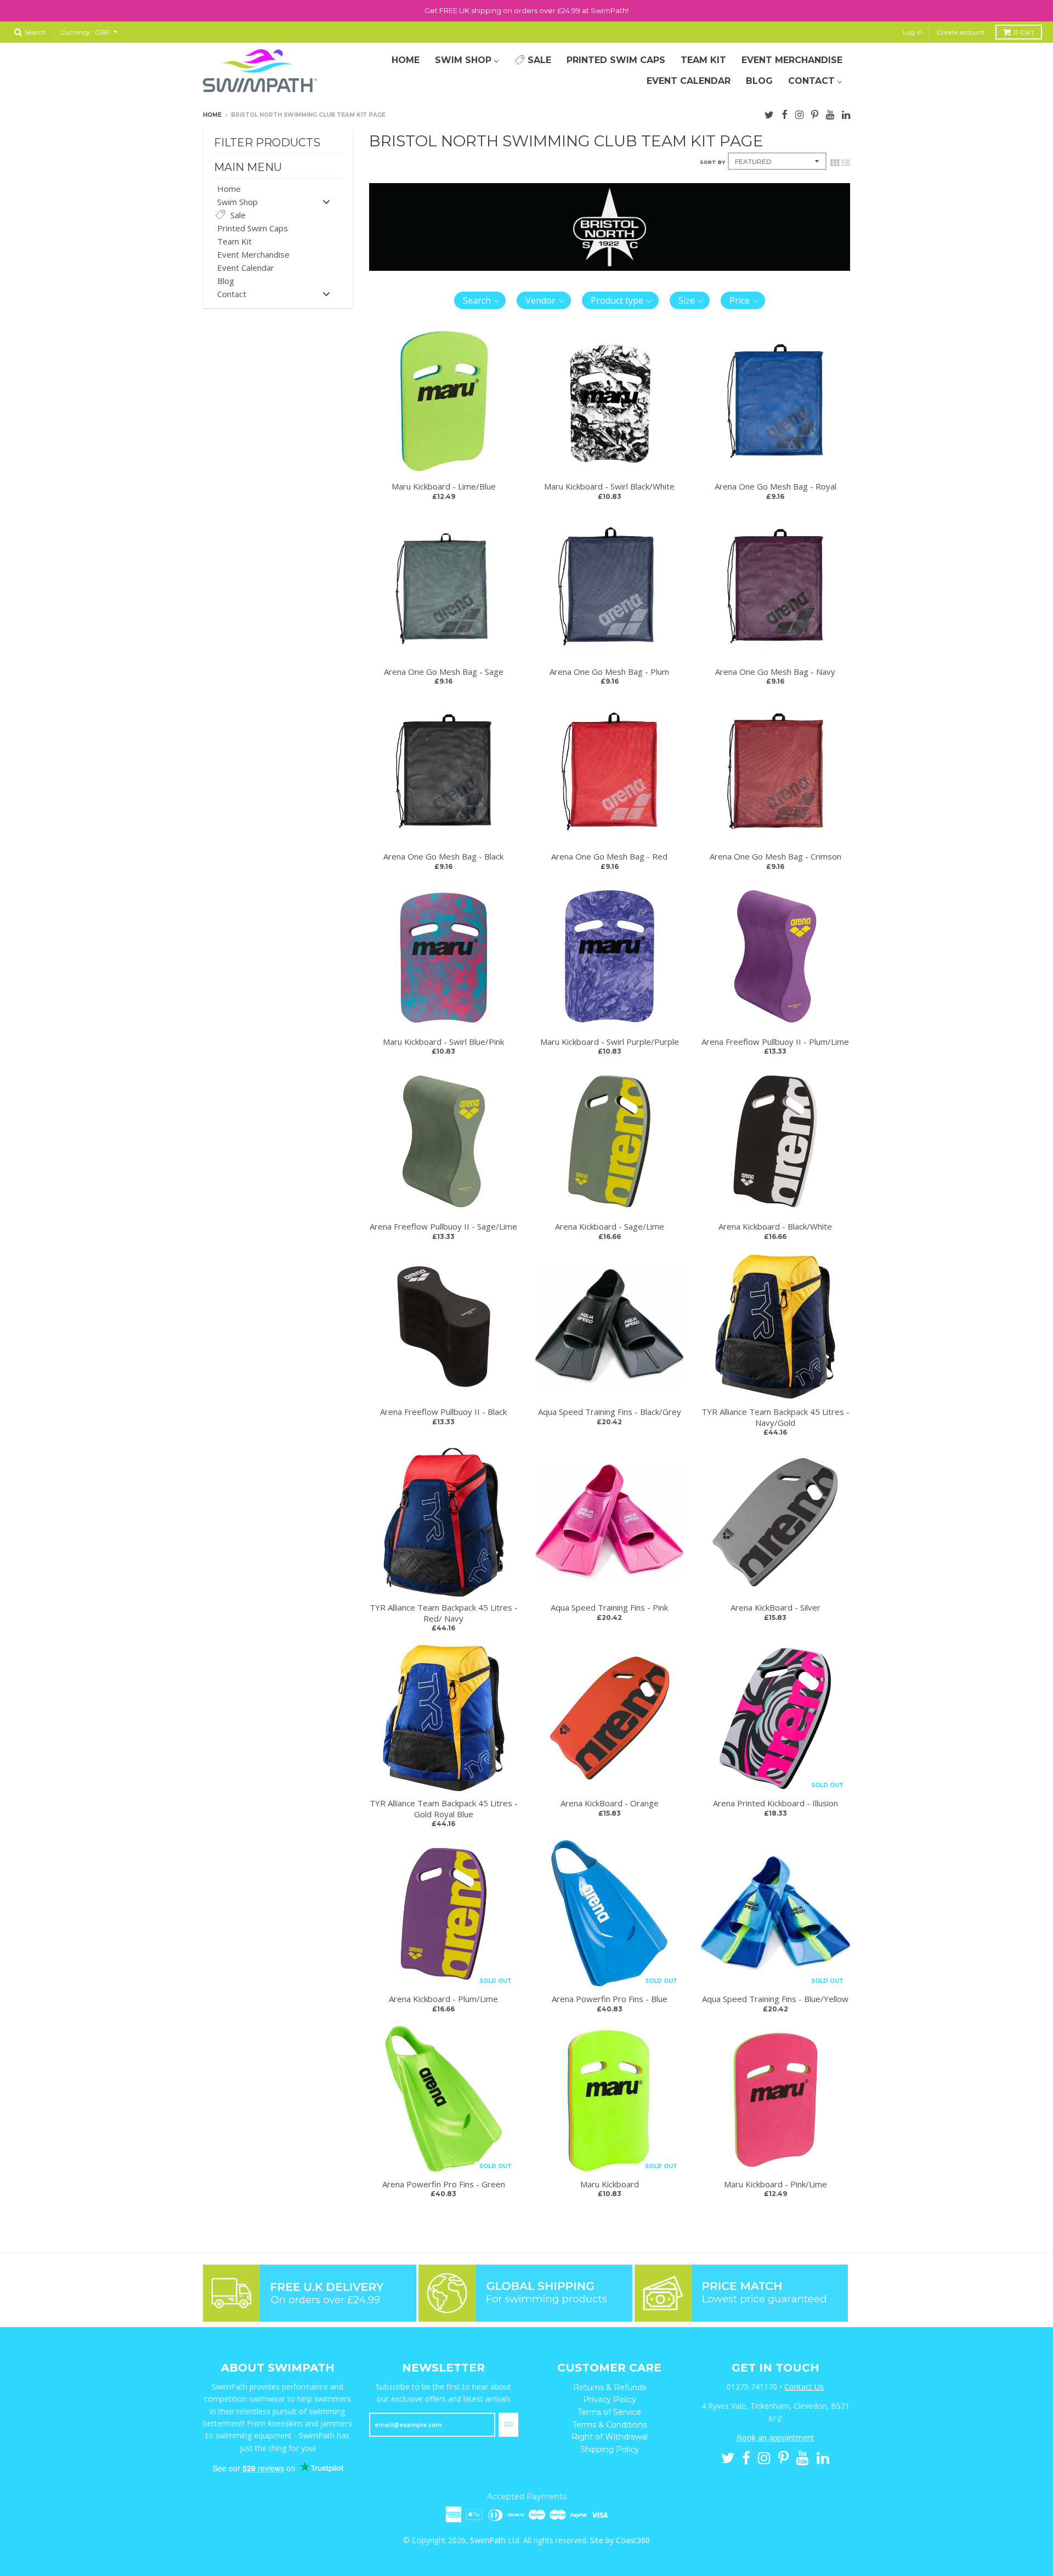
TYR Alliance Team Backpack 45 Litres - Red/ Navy (444, 1613)
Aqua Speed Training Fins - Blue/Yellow (775, 1999)
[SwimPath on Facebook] (785, 113)
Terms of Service (609, 2412)
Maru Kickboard (610, 2184)
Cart (1024, 32)
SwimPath (488, 2540)
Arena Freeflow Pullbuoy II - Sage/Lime (443, 1226)
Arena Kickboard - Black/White (775, 1226)
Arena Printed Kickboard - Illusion (775, 1803)
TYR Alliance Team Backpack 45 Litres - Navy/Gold (775, 1417)
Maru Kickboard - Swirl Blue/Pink (443, 1042)
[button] (480, 300)
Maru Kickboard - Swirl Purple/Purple (610, 1042)
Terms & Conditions (610, 2425)
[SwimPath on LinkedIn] (846, 113)
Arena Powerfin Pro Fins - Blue (610, 1999)
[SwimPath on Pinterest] (815, 113)
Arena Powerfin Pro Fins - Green (444, 2184)
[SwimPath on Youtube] (830, 113)
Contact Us (804, 2387)
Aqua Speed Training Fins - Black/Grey (610, 1412)
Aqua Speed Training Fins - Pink (609, 1607)
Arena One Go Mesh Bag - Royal (775, 486)
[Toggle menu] (326, 201)
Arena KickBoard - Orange (610, 1803)
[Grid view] (835, 162)
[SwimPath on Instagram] (799, 113)
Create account (961, 32)
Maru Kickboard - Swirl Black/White (609, 486)
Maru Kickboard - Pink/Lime (775, 2184)
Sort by (712, 162)
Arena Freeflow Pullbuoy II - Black (443, 1412)
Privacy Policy (610, 2399)
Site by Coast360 (620, 2540)
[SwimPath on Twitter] (769, 113)
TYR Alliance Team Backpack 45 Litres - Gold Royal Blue (444, 1809)
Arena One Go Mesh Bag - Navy (775, 672)
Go (508, 2424)
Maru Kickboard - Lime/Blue (444, 486)
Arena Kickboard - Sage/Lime (610, 1226)
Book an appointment (775, 2438)
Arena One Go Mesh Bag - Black (443, 856)
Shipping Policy (610, 2449)
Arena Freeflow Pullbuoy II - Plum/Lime (775, 1042)
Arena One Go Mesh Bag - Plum (609, 672)
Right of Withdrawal (610, 2437)
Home (212, 115)
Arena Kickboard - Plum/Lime (443, 1999)
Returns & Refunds (610, 2387)
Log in (913, 32)
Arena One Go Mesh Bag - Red (609, 856)
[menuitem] (406, 60)
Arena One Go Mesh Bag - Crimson (775, 856)
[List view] (846, 162)
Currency (75, 32)
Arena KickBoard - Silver (775, 1607)
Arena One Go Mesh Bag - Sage (444, 672)
